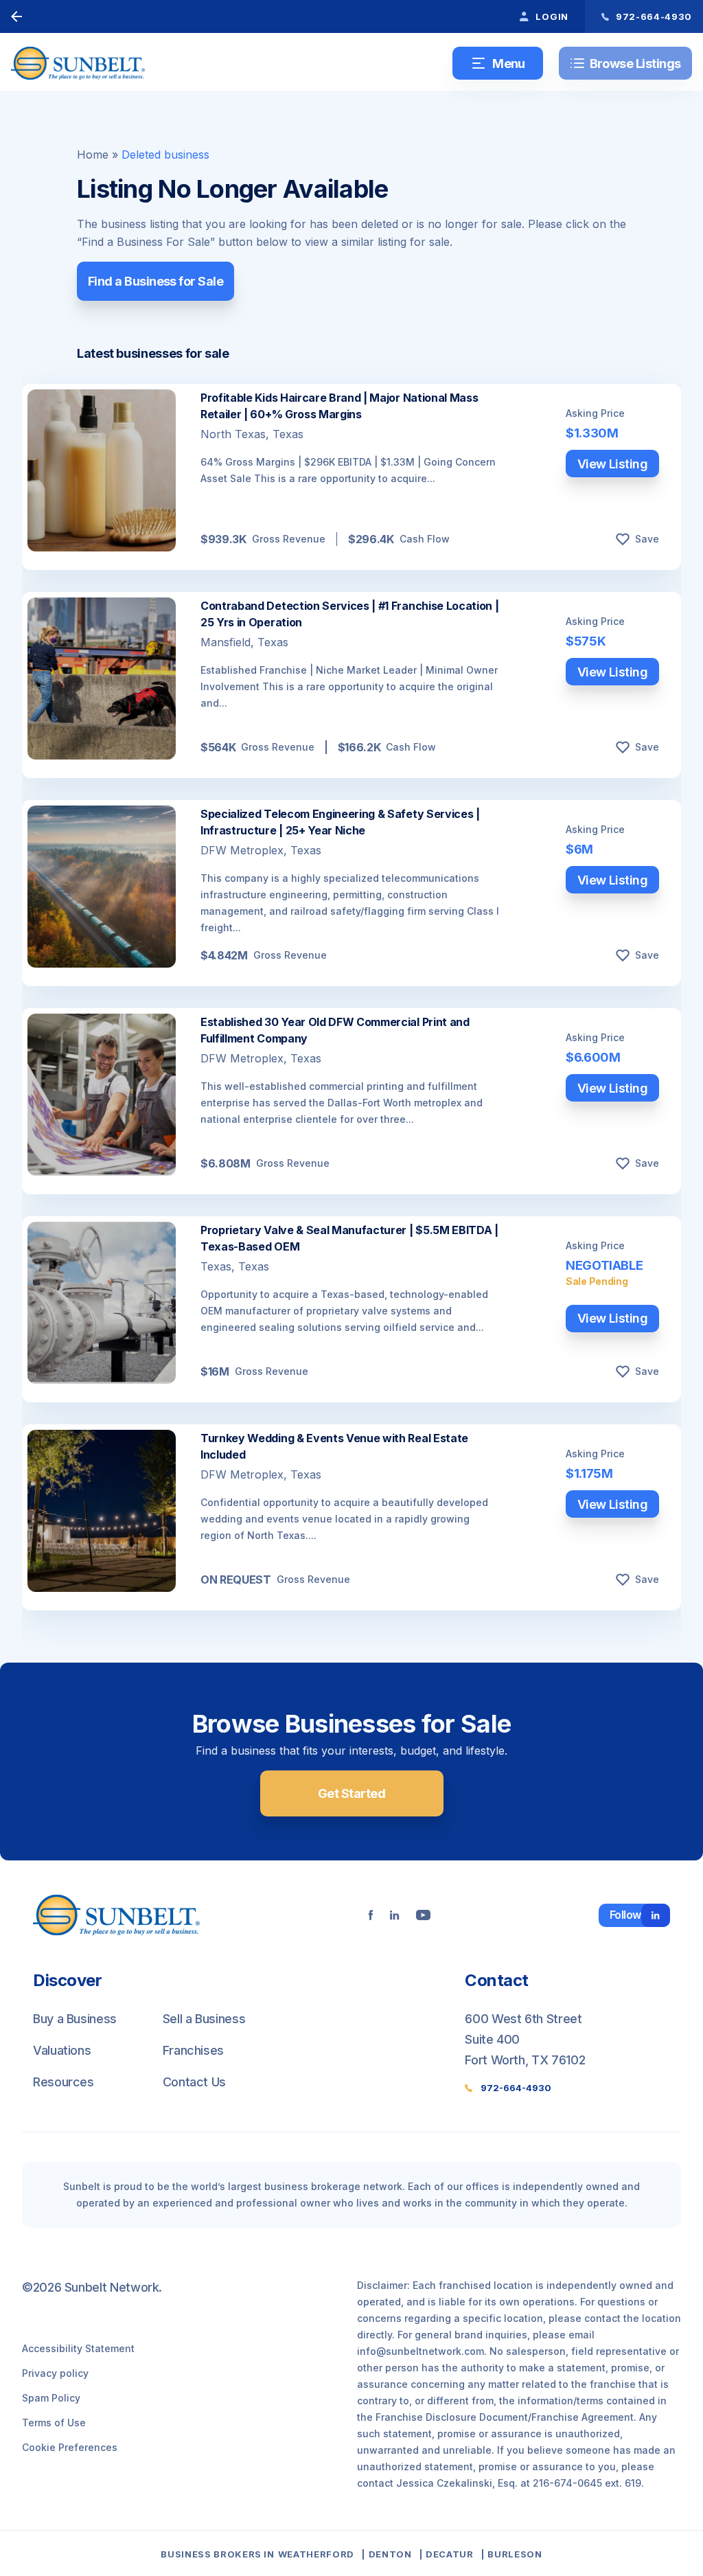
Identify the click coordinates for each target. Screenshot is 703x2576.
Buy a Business (75, 2019)
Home (93, 155)
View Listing (613, 464)
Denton (390, 2554)
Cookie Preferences (70, 2447)
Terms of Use (54, 2423)
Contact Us (194, 2082)
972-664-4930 (516, 2088)
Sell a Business (204, 2019)
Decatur (450, 2554)
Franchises (193, 2050)
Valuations (62, 2050)
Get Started (351, 1793)
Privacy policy (55, 2373)
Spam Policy (51, 2398)
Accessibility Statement (78, 2348)
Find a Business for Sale (155, 281)
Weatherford (316, 2554)
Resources (64, 2082)
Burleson (515, 2554)
